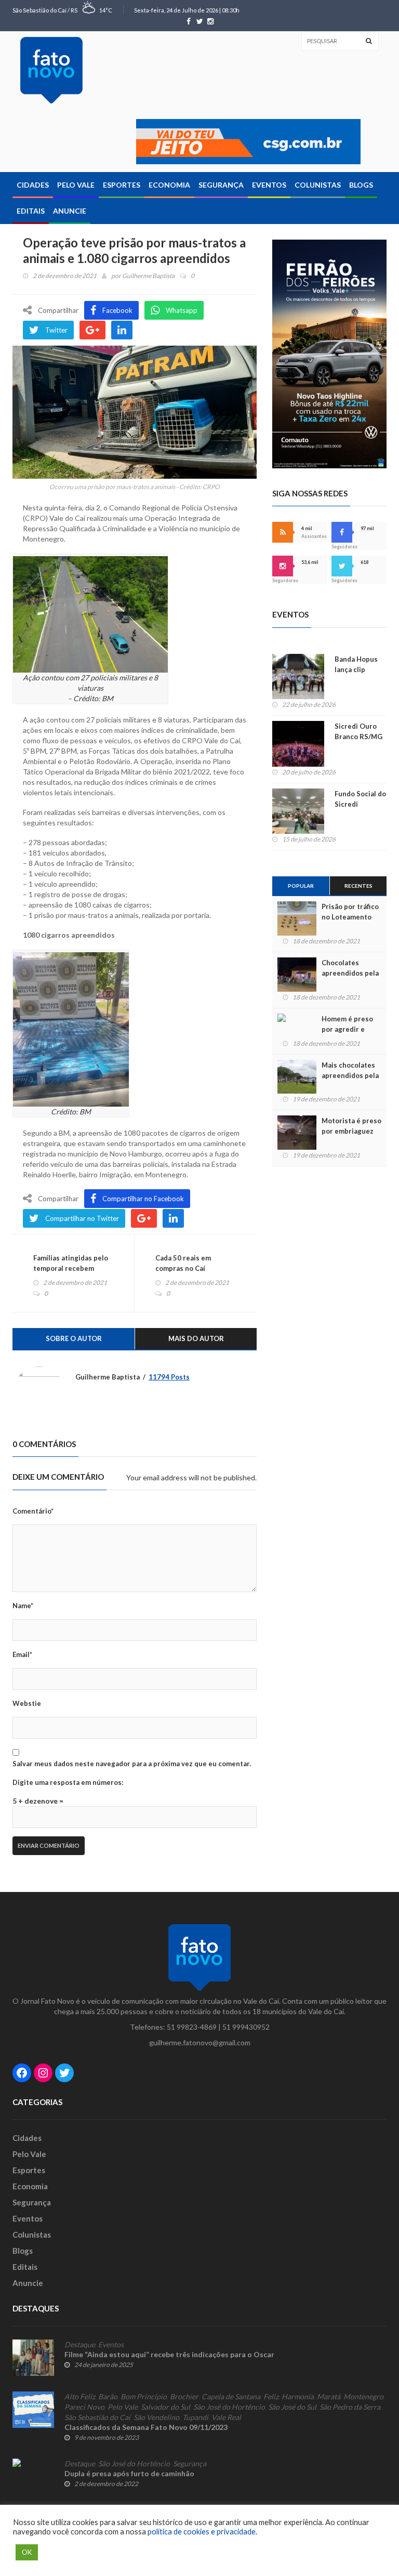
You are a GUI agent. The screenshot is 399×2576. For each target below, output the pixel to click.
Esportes (122, 185)
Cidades (33, 185)
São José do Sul (292, 2407)
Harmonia (298, 2397)
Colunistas (318, 185)
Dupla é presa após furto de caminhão (129, 2473)
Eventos (269, 185)
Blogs (361, 185)
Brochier (184, 2397)
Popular (301, 886)
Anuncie (70, 211)
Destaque (80, 2345)
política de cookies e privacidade (202, 2532)
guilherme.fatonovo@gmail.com (200, 2042)
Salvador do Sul (165, 2407)
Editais (31, 211)
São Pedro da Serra (350, 2407)
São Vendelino (156, 2417)
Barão (108, 2397)
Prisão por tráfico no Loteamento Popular (350, 917)
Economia (169, 185)
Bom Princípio (144, 2397)
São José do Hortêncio (229, 2407)
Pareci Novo (84, 2407)
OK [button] (27, 2552)
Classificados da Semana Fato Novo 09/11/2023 (146, 2427)
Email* (22, 1654)
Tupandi (195, 2417)
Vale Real (226, 2417)
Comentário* (33, 1511)
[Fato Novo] (51, 70)
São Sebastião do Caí (97, 2417)
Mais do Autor (196, 1338)
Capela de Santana (231, 2397)
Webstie (27, 1703)
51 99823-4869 (192, 2027)
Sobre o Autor (74, 1338)
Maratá (329, 2397)
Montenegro (363, 2397)
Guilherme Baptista (148, 276)
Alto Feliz (80, 2397)
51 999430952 (246, 2027)
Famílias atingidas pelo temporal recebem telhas (71, 1268)
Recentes (358, 886)
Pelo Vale (76, 185)
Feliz (271, 2397)
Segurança (221, 185)
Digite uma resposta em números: (68, 1782)
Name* (23, 1606)
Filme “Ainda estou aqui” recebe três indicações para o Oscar (169, 2354)
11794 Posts (169, 1377)
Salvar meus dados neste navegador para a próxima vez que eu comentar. (132, 1764)
